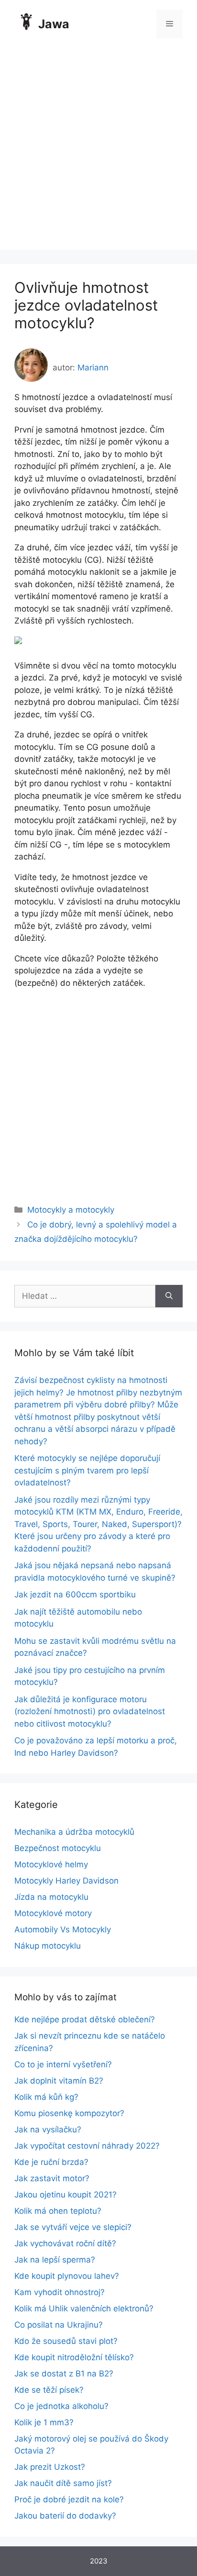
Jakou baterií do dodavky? (65, 2516)
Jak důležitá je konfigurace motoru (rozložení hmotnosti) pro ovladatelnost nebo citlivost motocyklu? (90, 1712)
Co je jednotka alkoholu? (61, 2406)
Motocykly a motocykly (71, 1210)
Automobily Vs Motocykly (63, 1929)
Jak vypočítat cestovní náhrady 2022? (87, 2146)
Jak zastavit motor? (52, 2178)
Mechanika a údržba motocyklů (74, 1832)
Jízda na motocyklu (51, 1897)
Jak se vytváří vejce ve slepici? (73, 2227)
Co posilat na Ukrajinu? (59, 2325)
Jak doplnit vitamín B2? (59, 2081)
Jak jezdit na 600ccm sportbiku (75, 1595)
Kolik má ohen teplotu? (58, 2211)
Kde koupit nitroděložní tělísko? (74, 2357)
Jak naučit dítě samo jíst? (63, 2483)
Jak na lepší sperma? (55, 2260)
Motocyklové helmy (51, 1864)
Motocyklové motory (53, 1913)
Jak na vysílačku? (48, 2130)
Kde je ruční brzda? (51, 2162)
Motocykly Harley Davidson (66, 1881)
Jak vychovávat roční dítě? (65, 2243)
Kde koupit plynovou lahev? (67, 2276)
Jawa (54, 24)
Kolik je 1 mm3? (44, 2422)
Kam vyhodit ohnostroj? (60, 2292)
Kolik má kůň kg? (46, 2097)
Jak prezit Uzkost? (50, 2467)
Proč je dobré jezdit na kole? (69, 2499)
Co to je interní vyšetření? (63, 2064)
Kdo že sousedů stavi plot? (66, 2341)
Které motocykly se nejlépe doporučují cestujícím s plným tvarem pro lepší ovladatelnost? (87, 1470)
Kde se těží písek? (49, 2390)
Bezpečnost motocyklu (58, 1848)
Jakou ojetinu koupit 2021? (66, 2195)
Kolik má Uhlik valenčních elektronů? (84, 2308)
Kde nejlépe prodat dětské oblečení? (85, 2019)
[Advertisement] (98, 151)
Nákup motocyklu (48, 1946)
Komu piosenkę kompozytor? (69, 2113)
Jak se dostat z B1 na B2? (64, 2374)
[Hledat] (169, 1296)
